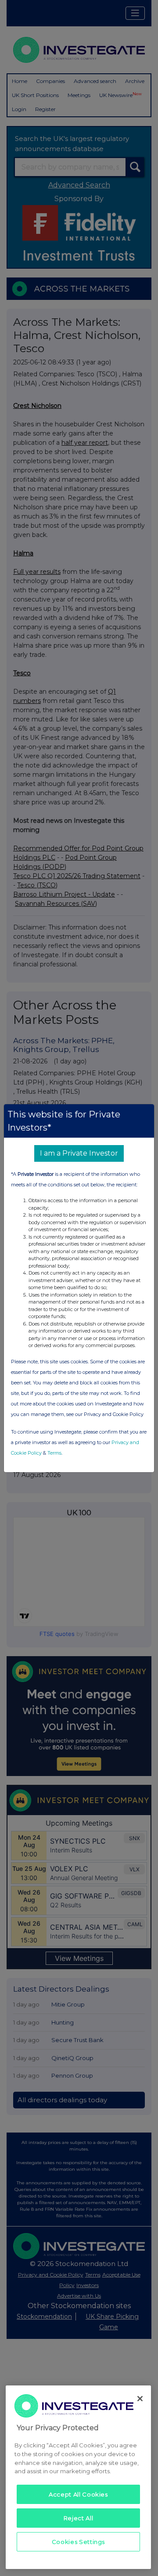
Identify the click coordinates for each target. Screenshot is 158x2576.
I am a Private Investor (79, 1153)
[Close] (140, 2399)
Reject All (79, 2518)
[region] (78, 2477)
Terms (54, 1453)
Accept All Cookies (78, 2494)
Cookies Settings (79, 2542)
